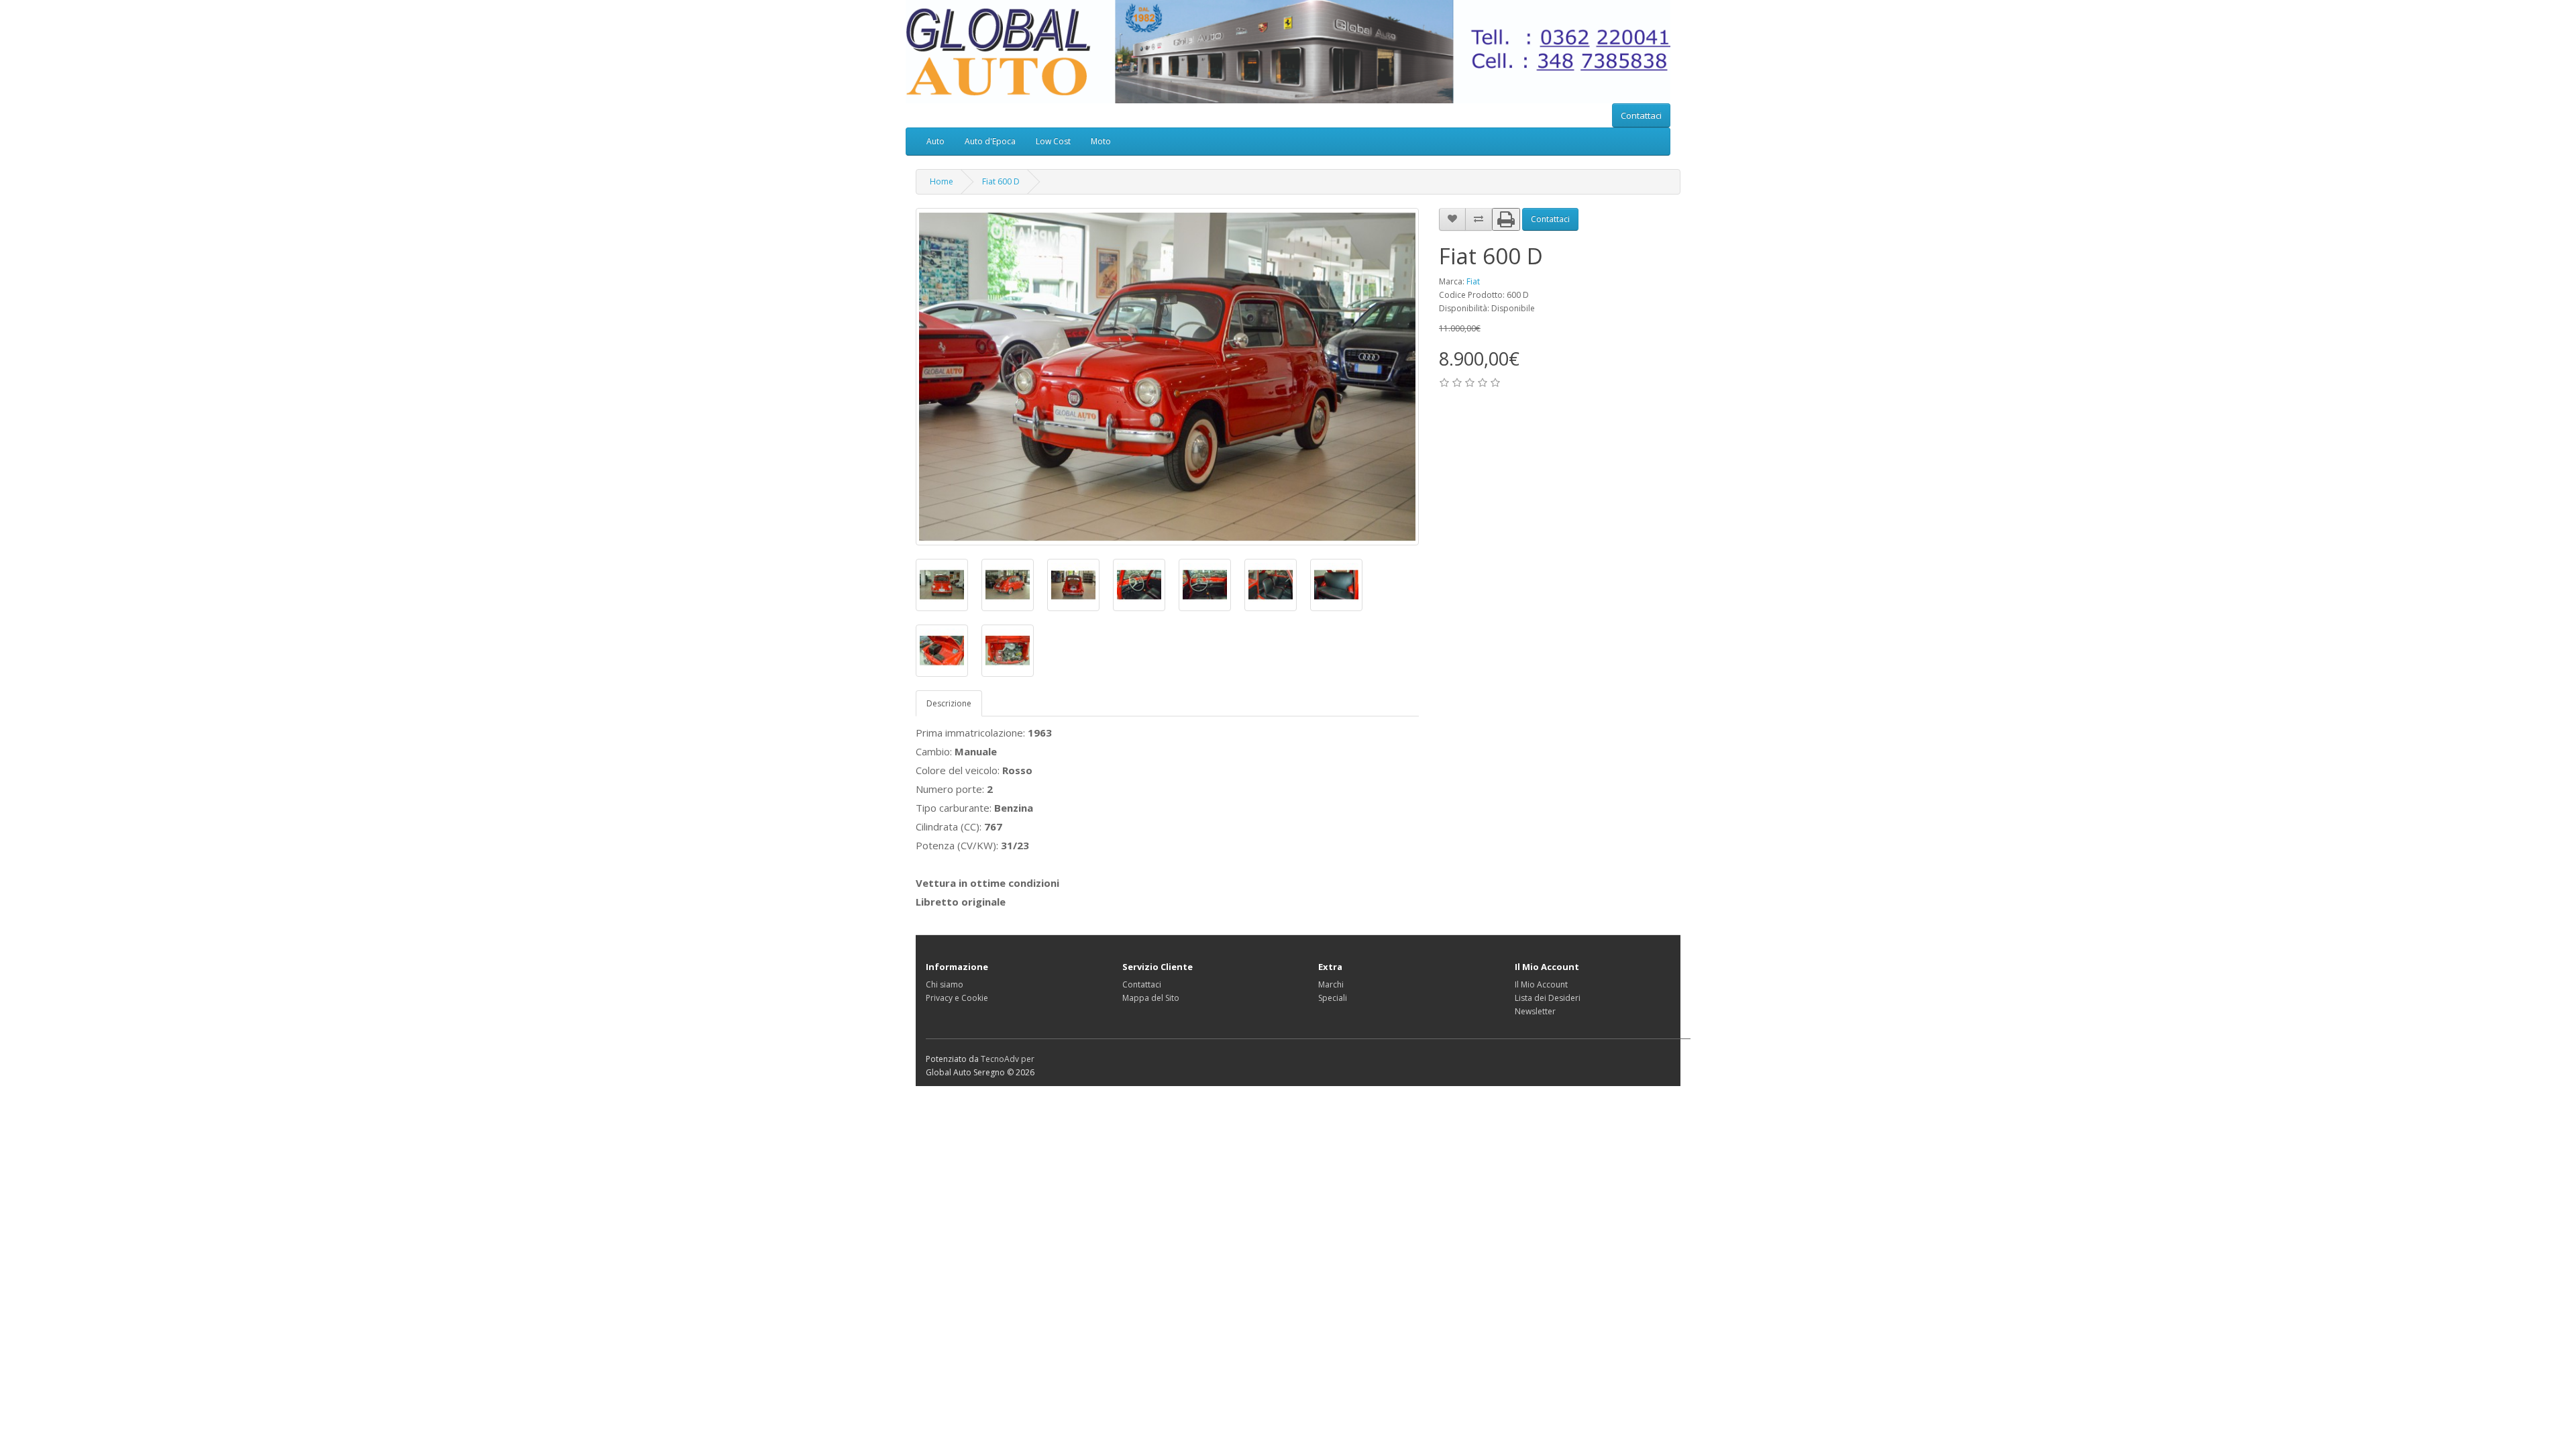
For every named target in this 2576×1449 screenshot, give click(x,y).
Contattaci (1641, 115)
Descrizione (949, 703)
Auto (935, 141)
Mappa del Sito (1151, 998)
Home (942, 181)
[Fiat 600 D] (1167, 377)
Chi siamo (945, 984)
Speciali (1333, 998)
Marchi (1331, 984)
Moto (1101, 141)
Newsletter (1535, 1011)
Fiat (1473, 281)
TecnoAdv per (1008, 1059)
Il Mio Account (1541, 984)
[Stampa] (1506, 219)
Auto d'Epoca (990, 141)
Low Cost (1053, 141)
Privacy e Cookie (957, 998)
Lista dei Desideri (1548, 998)
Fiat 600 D (1001, 181)
